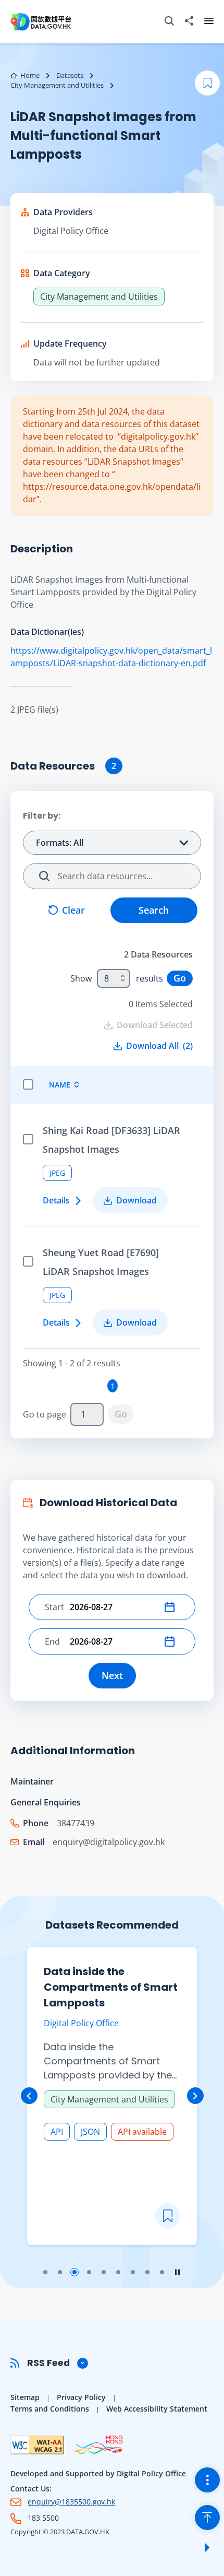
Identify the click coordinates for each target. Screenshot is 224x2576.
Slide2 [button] (60, 2272)
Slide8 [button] (147, 2272)
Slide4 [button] (89, 2272)
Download (136, 1200)
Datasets (70, 75)
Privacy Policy (81, 2397)
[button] (172, 1607)
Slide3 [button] (74, 2272)
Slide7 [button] (133, 2272)
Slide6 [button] (118, 2272)
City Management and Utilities (57, 85)
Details (56, 1200)
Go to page (45, 1414)
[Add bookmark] (168, 2216)
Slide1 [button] (45, 2272)
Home (30, 75)
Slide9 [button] (162, 2272)
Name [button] (60, 1085)
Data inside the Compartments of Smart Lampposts (111, 1987)
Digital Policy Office (71, 231)
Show (81, 978)
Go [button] (180, 978)
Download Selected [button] (155, 1025)
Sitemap (25, 2397)
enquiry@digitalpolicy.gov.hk (109, 1842)
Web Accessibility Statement (157, 2409)
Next (112, 1675)
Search (154, 910)
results (150, 978)
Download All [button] (159, 1046)
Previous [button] (29, 2096)
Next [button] (195, 2096)
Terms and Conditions (50, 2409)
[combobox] (114, 978)
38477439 (76, 1823)
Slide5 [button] (104, 2272)
